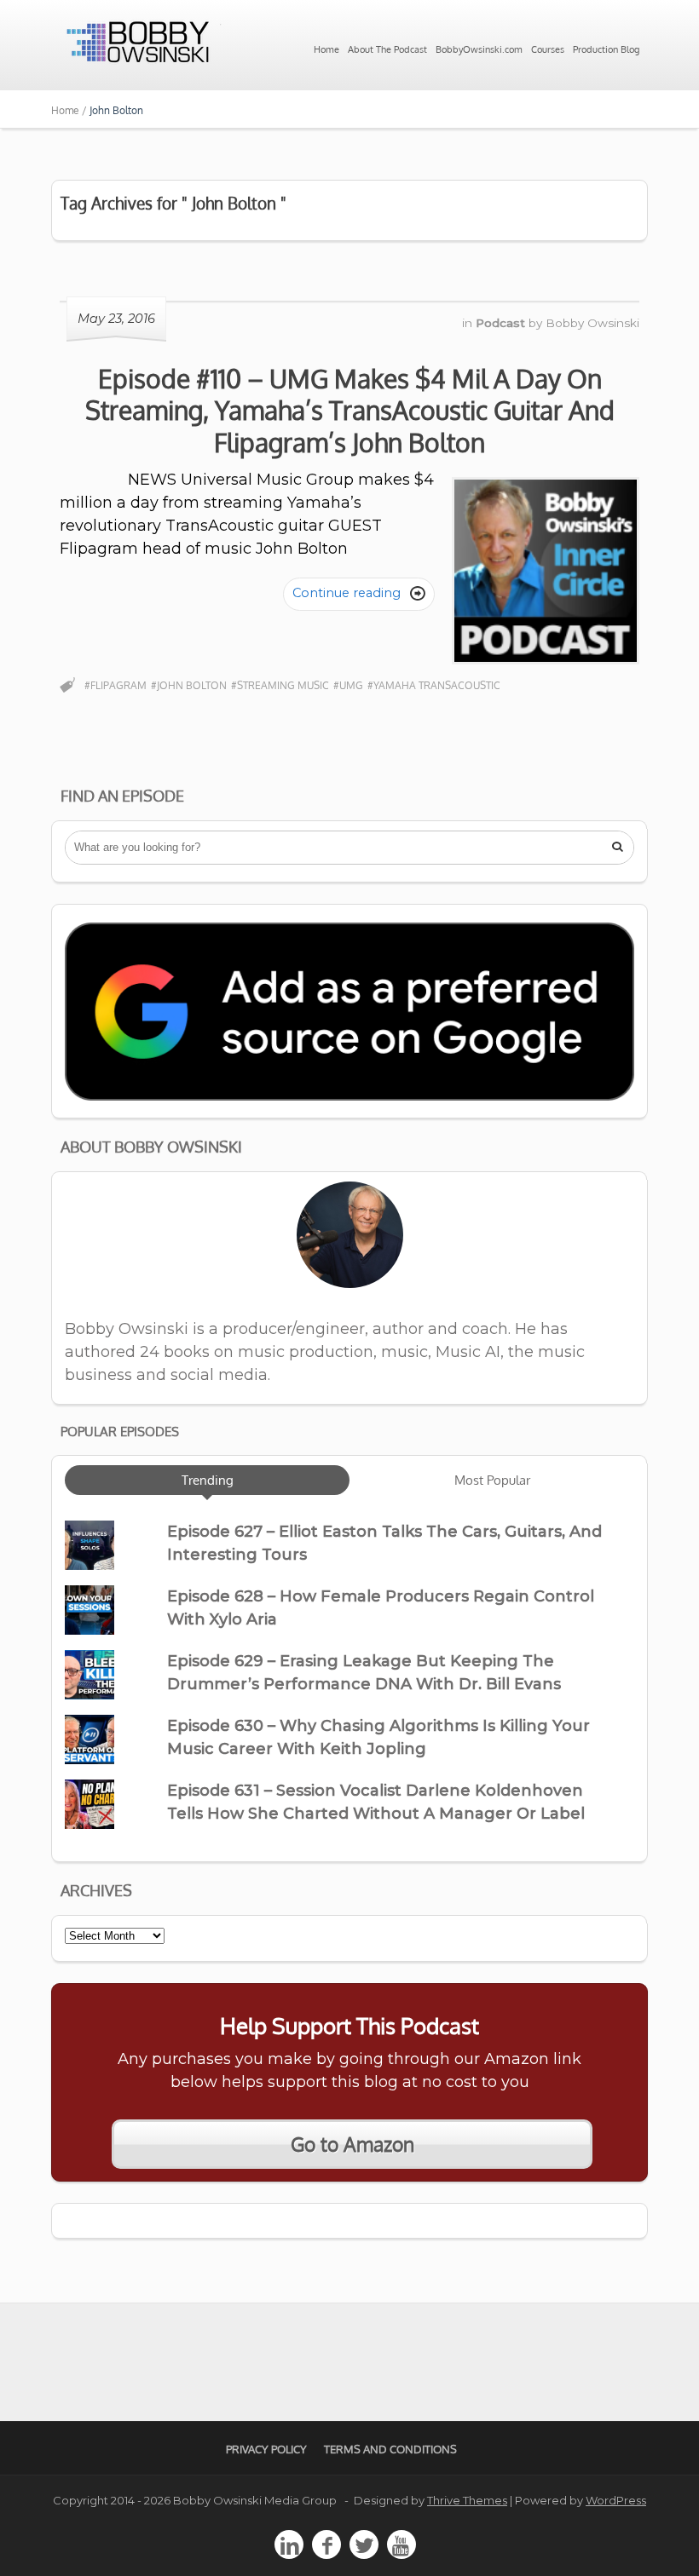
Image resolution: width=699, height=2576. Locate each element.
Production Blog (606, 49)
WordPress (616, 2500)
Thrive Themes (467, 2500)
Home (326, 49)
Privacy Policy (266, 2449)
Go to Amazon (352, 2144)
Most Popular (492, 1480)
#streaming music (280, 685)
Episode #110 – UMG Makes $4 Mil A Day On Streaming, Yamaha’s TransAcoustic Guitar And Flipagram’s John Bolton (350, 410)
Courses (548, 49)
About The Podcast (387, 49)
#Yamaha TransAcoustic (434, 685)
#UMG (348, 685)
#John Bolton (189, 685)
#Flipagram (116, 685)
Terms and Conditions (390, 2449)
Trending (208, 1480)
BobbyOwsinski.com (479, 49)
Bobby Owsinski (592, 323)
